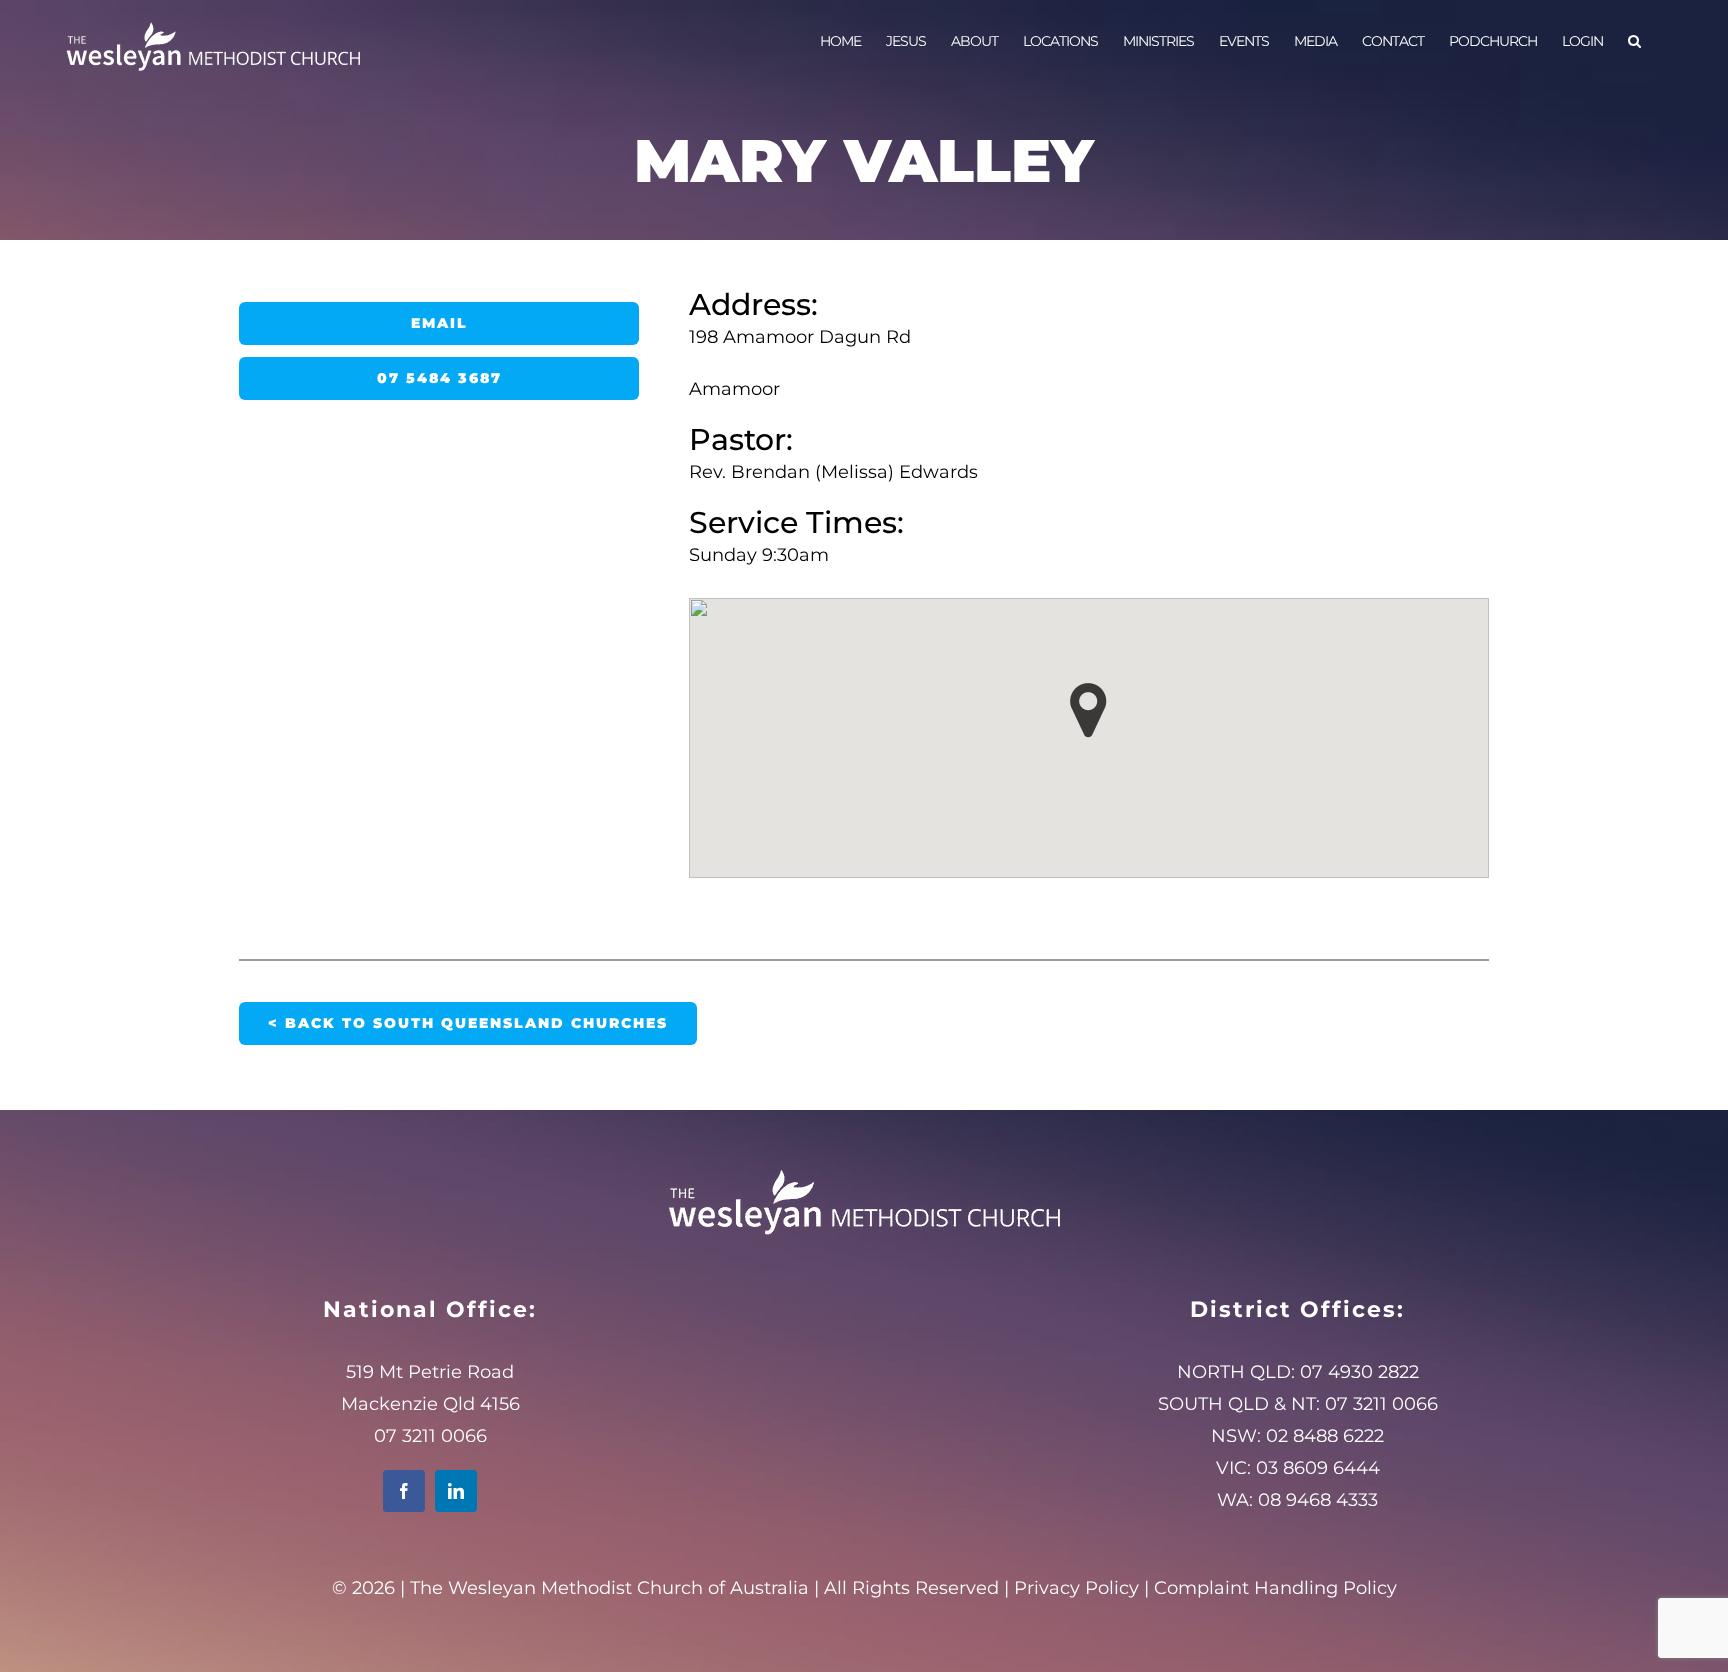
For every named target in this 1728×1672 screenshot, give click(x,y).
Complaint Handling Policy (1275, 1588)
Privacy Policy (1076, 1588)
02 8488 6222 (1325, 1436)
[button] (1634, 40)
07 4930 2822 (1359, 1372)
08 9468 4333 (1318, 1500)
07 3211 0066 (1381, 1404)
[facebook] (404, 1491)
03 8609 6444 (1318, 1468)
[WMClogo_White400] (864, 1169)
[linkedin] (456, 1491)
